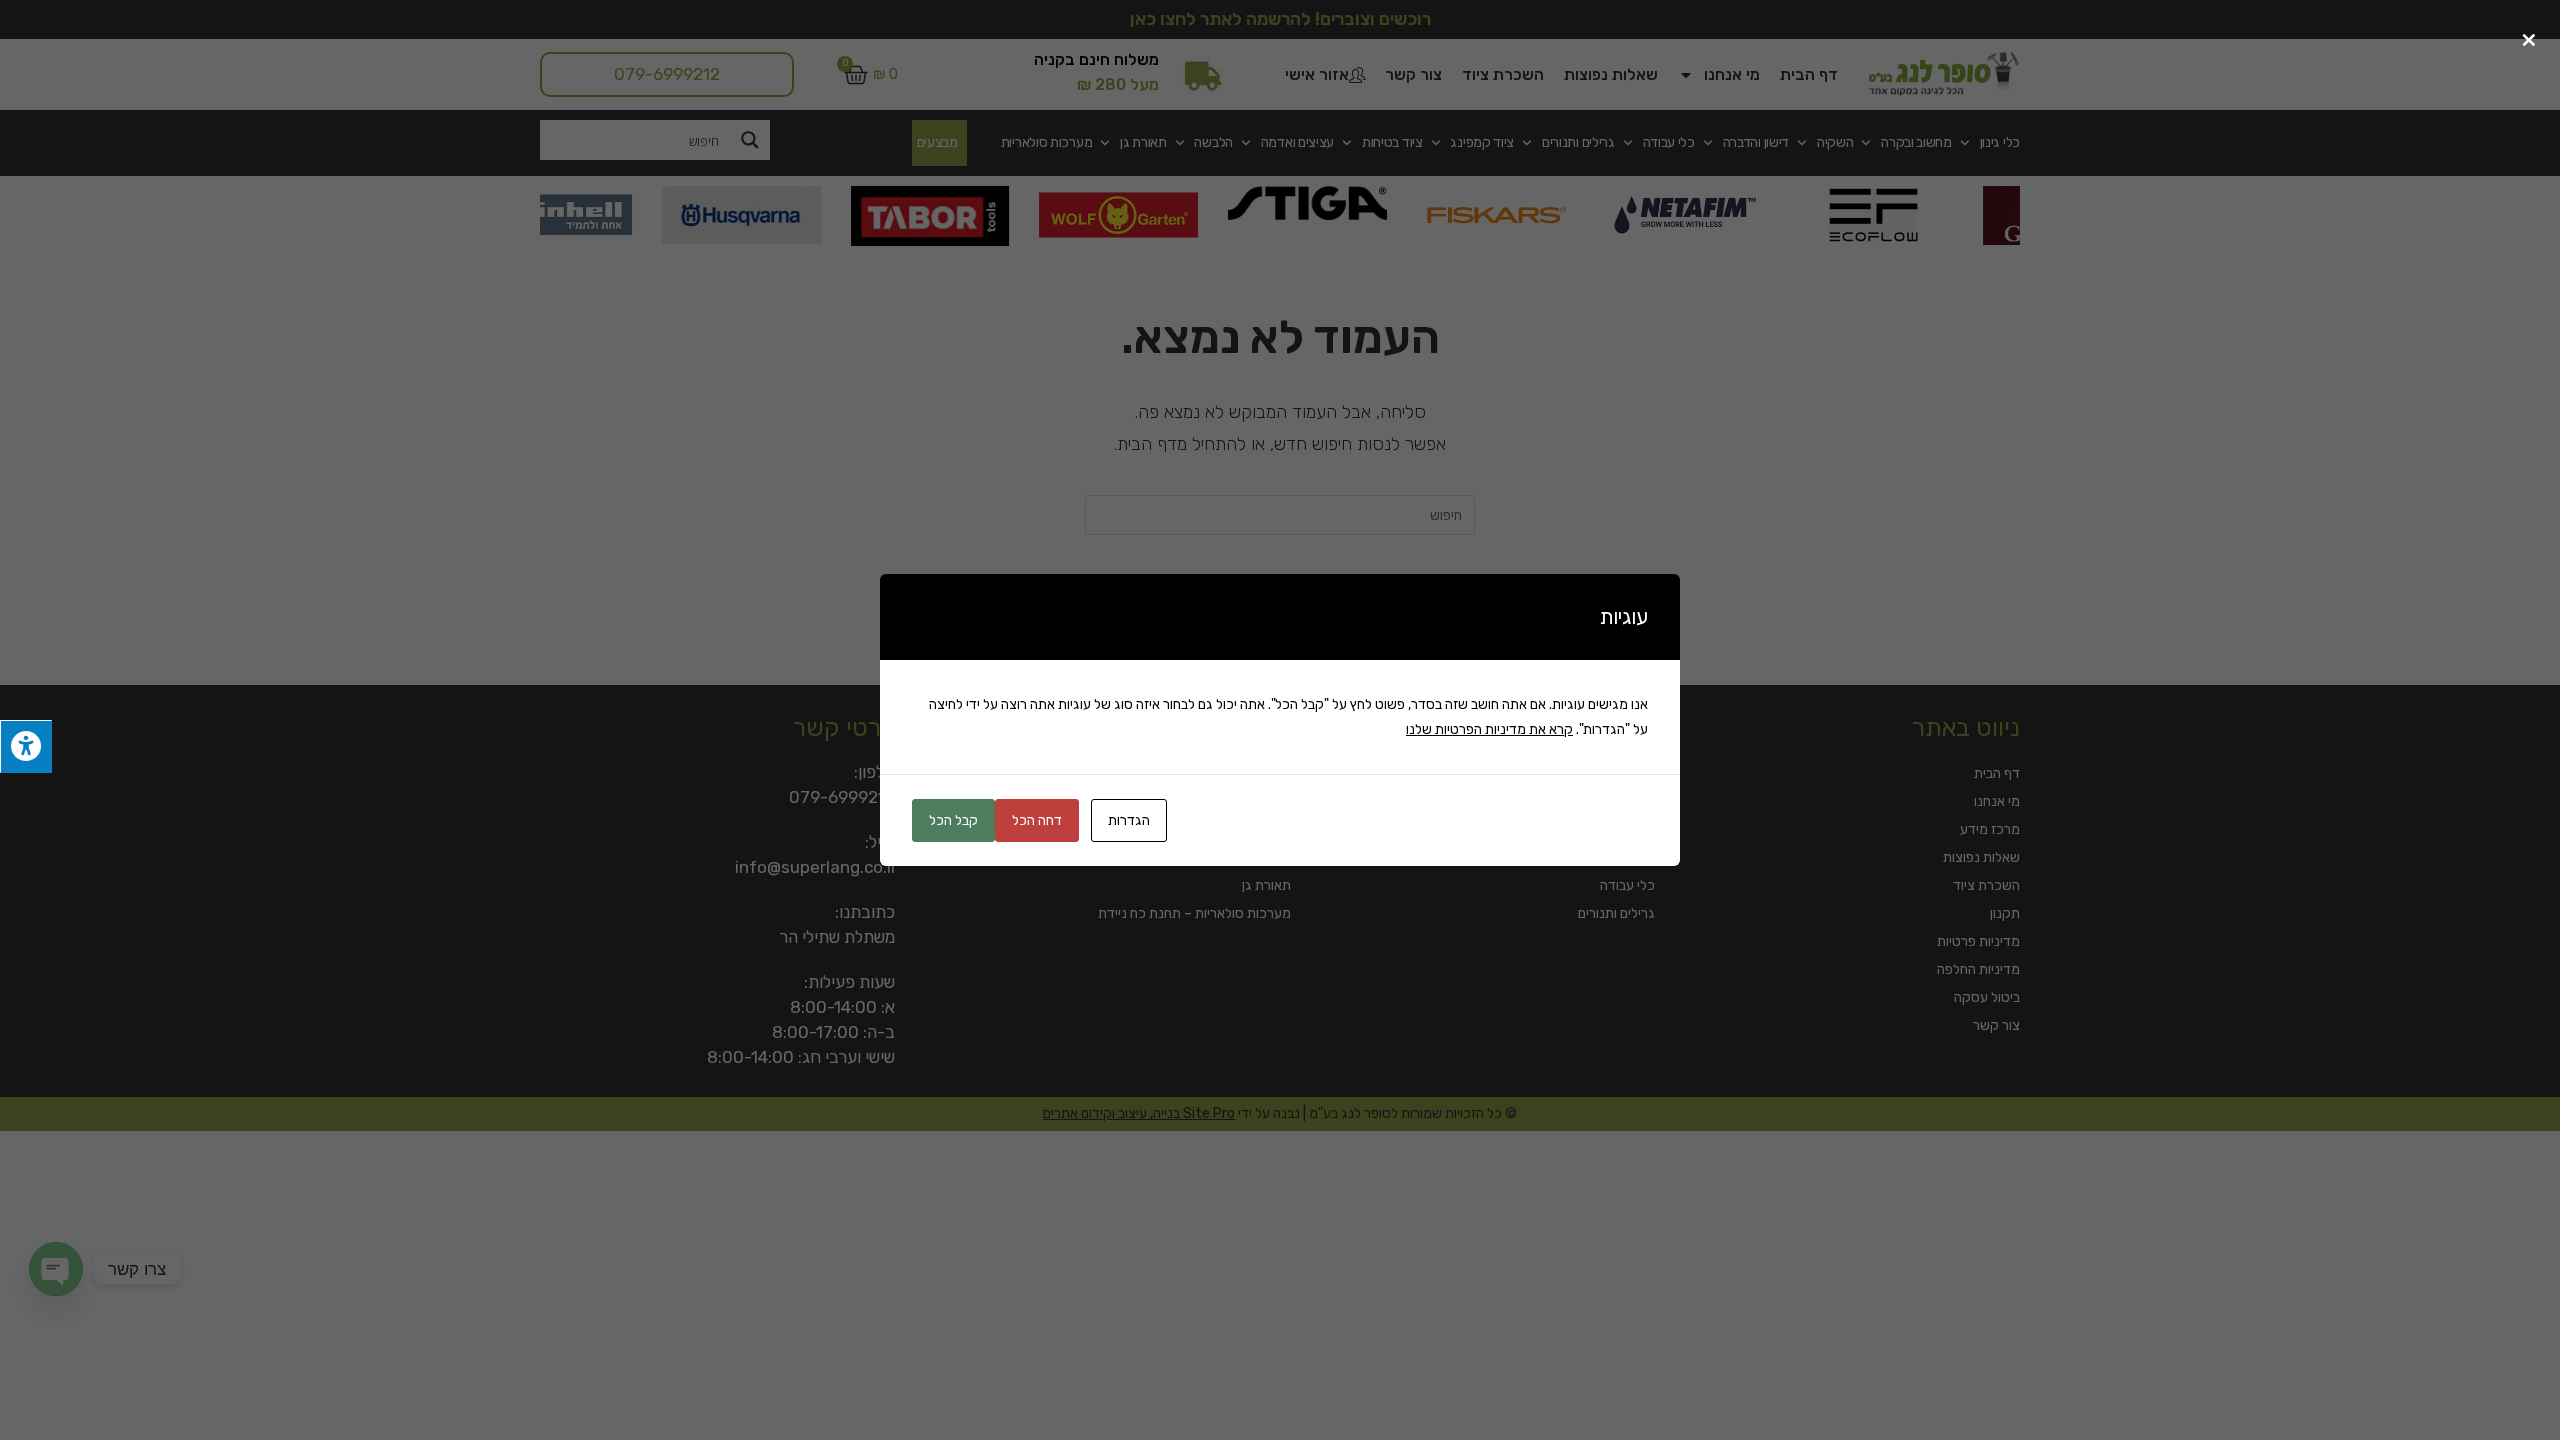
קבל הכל (953, 820)
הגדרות (1129, 820)
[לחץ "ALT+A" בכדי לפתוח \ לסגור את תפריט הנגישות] (26, 746)
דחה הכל (1037, 820)
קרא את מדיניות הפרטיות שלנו (1489, 729)
